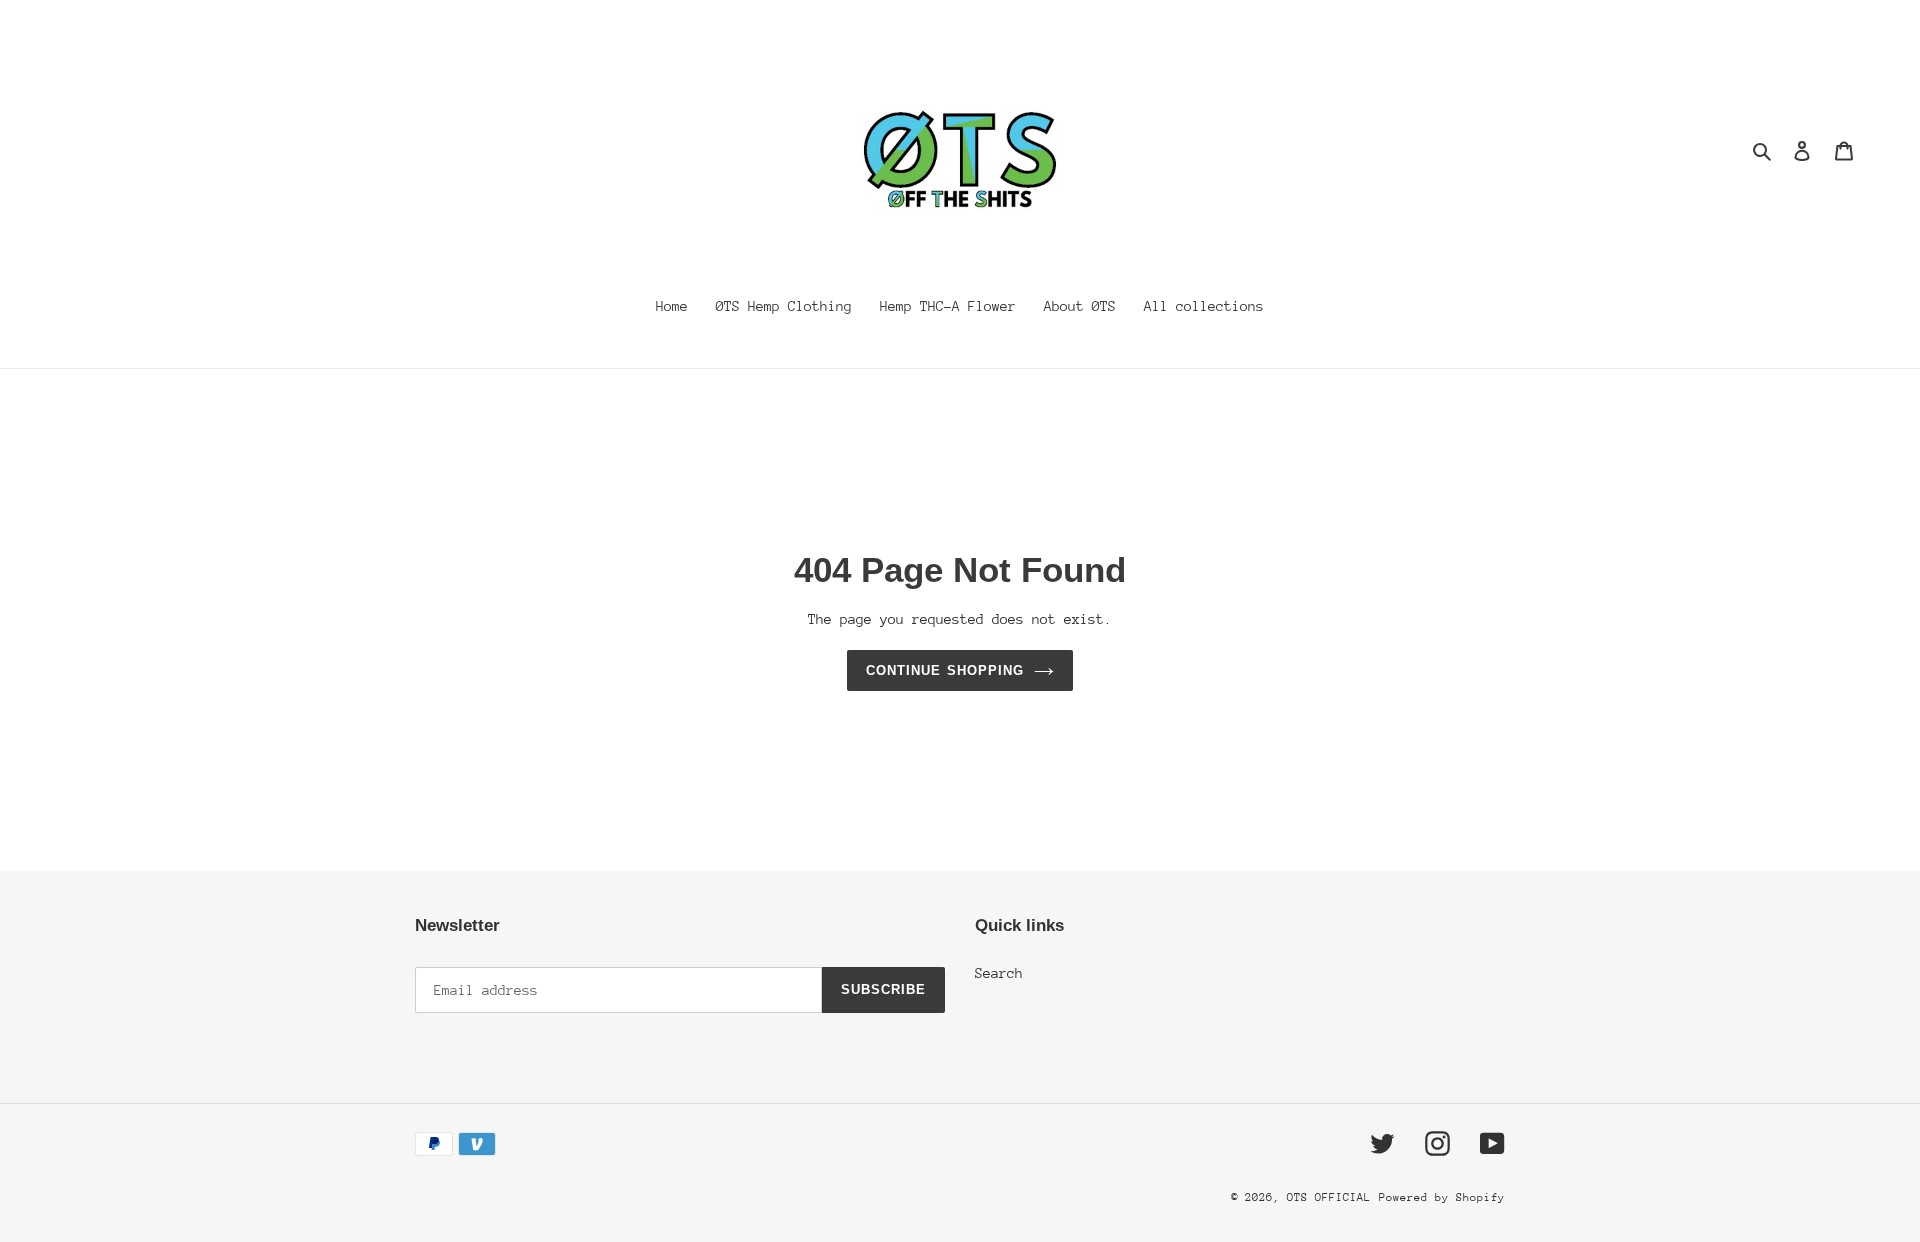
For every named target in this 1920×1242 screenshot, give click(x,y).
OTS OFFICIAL (1329, 1197)
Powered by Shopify (1442, 1197)
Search (999, 973)
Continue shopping (945, 670)
